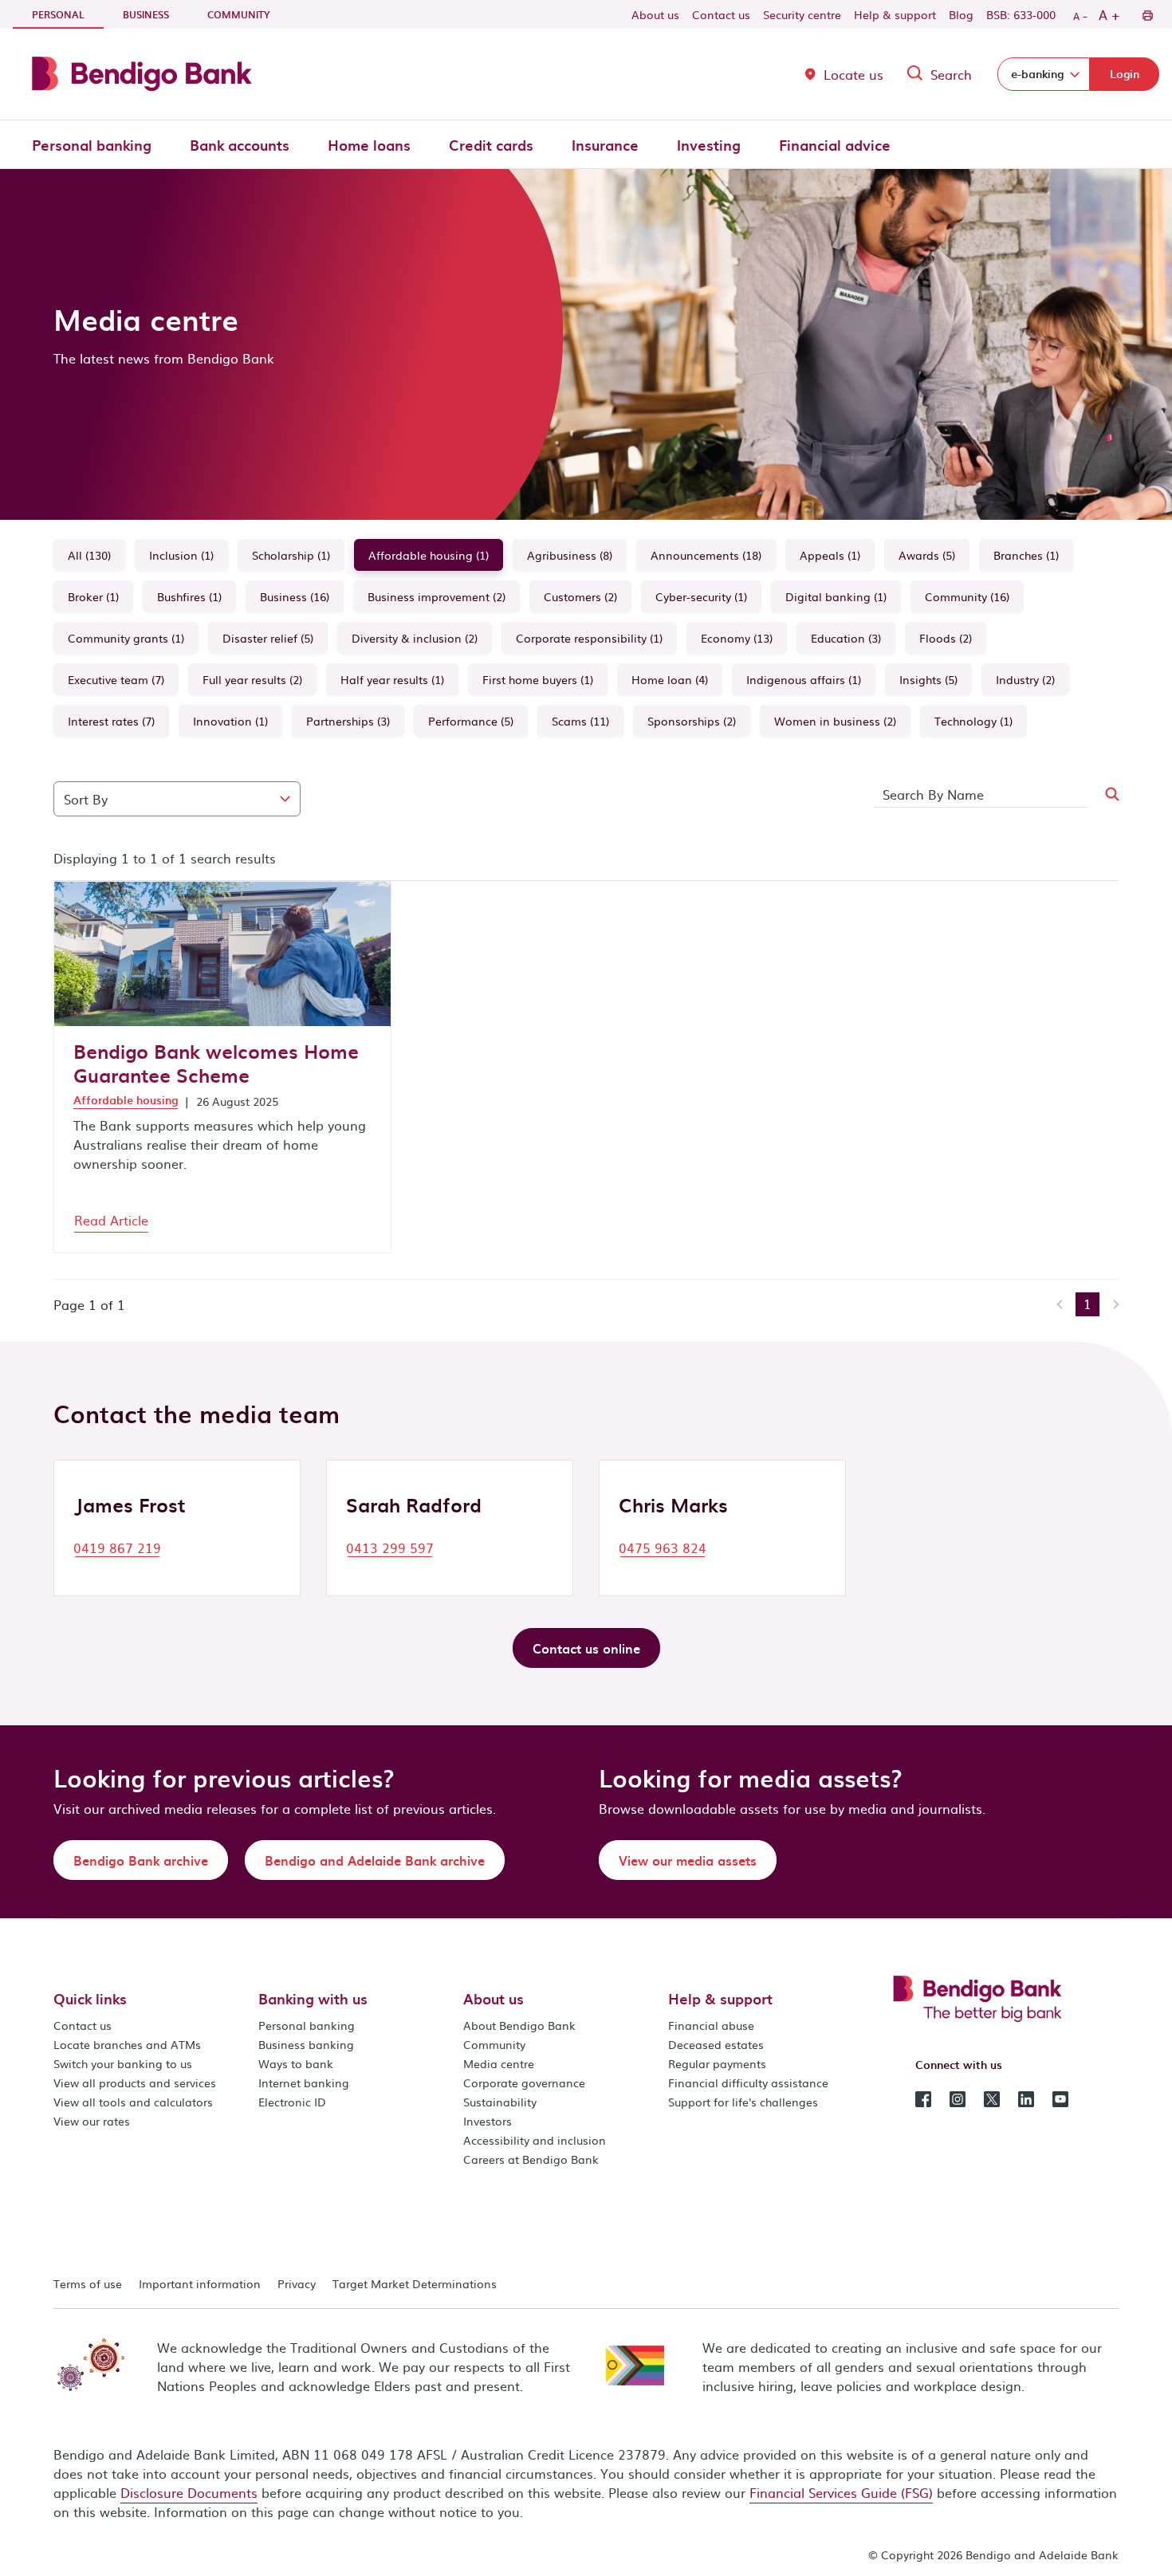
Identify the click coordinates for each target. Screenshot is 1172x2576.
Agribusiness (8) (570, 555)
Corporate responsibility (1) (589, 638)
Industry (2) (1025, 679)
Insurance (605, 145)
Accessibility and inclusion (535, 2140)
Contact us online (586, 1648)
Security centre (802, 14)
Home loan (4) (670, 679)
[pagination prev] (1061, 1304)
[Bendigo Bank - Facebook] (923, 2098)
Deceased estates (716, 2044)
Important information (200, 2283)
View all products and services (135, 2082)
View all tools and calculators (133, 2102)
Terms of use (88, 2283)
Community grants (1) (126, 638)
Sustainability (500, 2102)
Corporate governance (524, 2082)
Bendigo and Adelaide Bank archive (375, 1860)
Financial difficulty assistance (748, 2082)
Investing (709, 145)
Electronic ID (292, 2102)
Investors (488, 2121)
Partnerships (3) (348, 721)
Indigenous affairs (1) (804, 679)
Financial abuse (711, 2025)
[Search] (1103, 794)
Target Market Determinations (415, 2283)
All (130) (89, 555)
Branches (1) (1026, 555)
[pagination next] (1112, 1304)
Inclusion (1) (181, 555)
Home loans (369, 145)
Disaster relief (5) (268, 638)
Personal (68, 14)
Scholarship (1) (291, 555)
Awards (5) (927, 555)
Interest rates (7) (111, 721)
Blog (961, 14)
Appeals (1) (830, 555)
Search (951, 74)
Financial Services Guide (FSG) (841, 2492)
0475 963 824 (663, 1548)
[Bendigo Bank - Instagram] (958, 2098)
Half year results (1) (392, 679)
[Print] (1147, 14)
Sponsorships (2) (692, 721)
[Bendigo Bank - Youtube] (1060, 2098)
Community (239, 14)
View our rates (92, 2121)
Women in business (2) (835, 721)
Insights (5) (928, 679)
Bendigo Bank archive (141, 1860)
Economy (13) (737, 638)
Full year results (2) (252, 679)
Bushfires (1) (189, 596)
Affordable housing (126, 1101)
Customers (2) (580, 596)
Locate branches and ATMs (127, 2044)
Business (146, 14)
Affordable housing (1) (429, 555)
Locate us (853, 74)
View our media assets (688, 1860)
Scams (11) (580, 721)
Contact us (721, 14)
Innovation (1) (230, 721)
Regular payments (717, 2063)
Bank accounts (240, 145)
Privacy (297, 2283)
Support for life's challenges (743, 2102)
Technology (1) (973, 721)
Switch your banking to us (123, 2063)
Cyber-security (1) (701, 596)
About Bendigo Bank (519, 2025)
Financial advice (835, 145)
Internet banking (304, 2082)
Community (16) (967, 596)
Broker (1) (93, 596)
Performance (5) (471, 721)
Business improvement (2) (437, 596)
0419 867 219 (117, 1548)
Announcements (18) (706, 555)
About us (655, 14)
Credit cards (491, 145)
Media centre (499, 2063)
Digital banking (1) (836, 596)
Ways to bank (296, 2063)
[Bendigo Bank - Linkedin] (1026, 2098)
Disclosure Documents (189, 2492)
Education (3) (846, 638)
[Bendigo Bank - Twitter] (992, 2098)
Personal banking (92, 145)
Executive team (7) (116, 679)
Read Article (111, 1220)
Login (1125, 74)
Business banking (306, 2044)
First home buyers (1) (538, 679)
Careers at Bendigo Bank (531, 2159)
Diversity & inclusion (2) (415, 638)
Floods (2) (946, 638)
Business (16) (295, 596)
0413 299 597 (390, 1548)
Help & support (895, 14)
